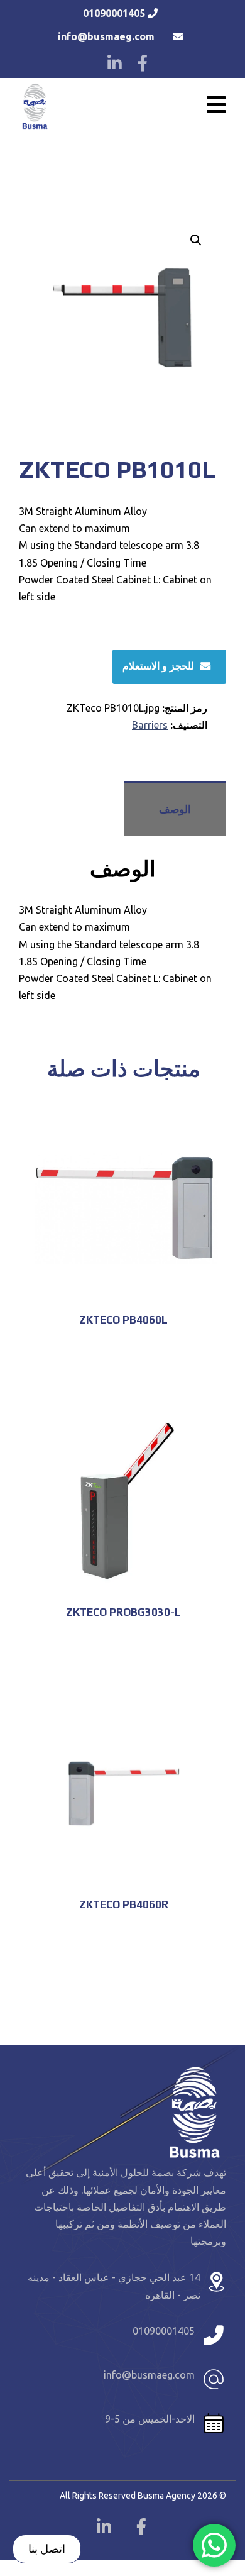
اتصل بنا (47, 2548)
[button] (196, 240)
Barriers (150, 725)
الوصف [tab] (175, 809)
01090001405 (114, 13)
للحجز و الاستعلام (158, 666)
